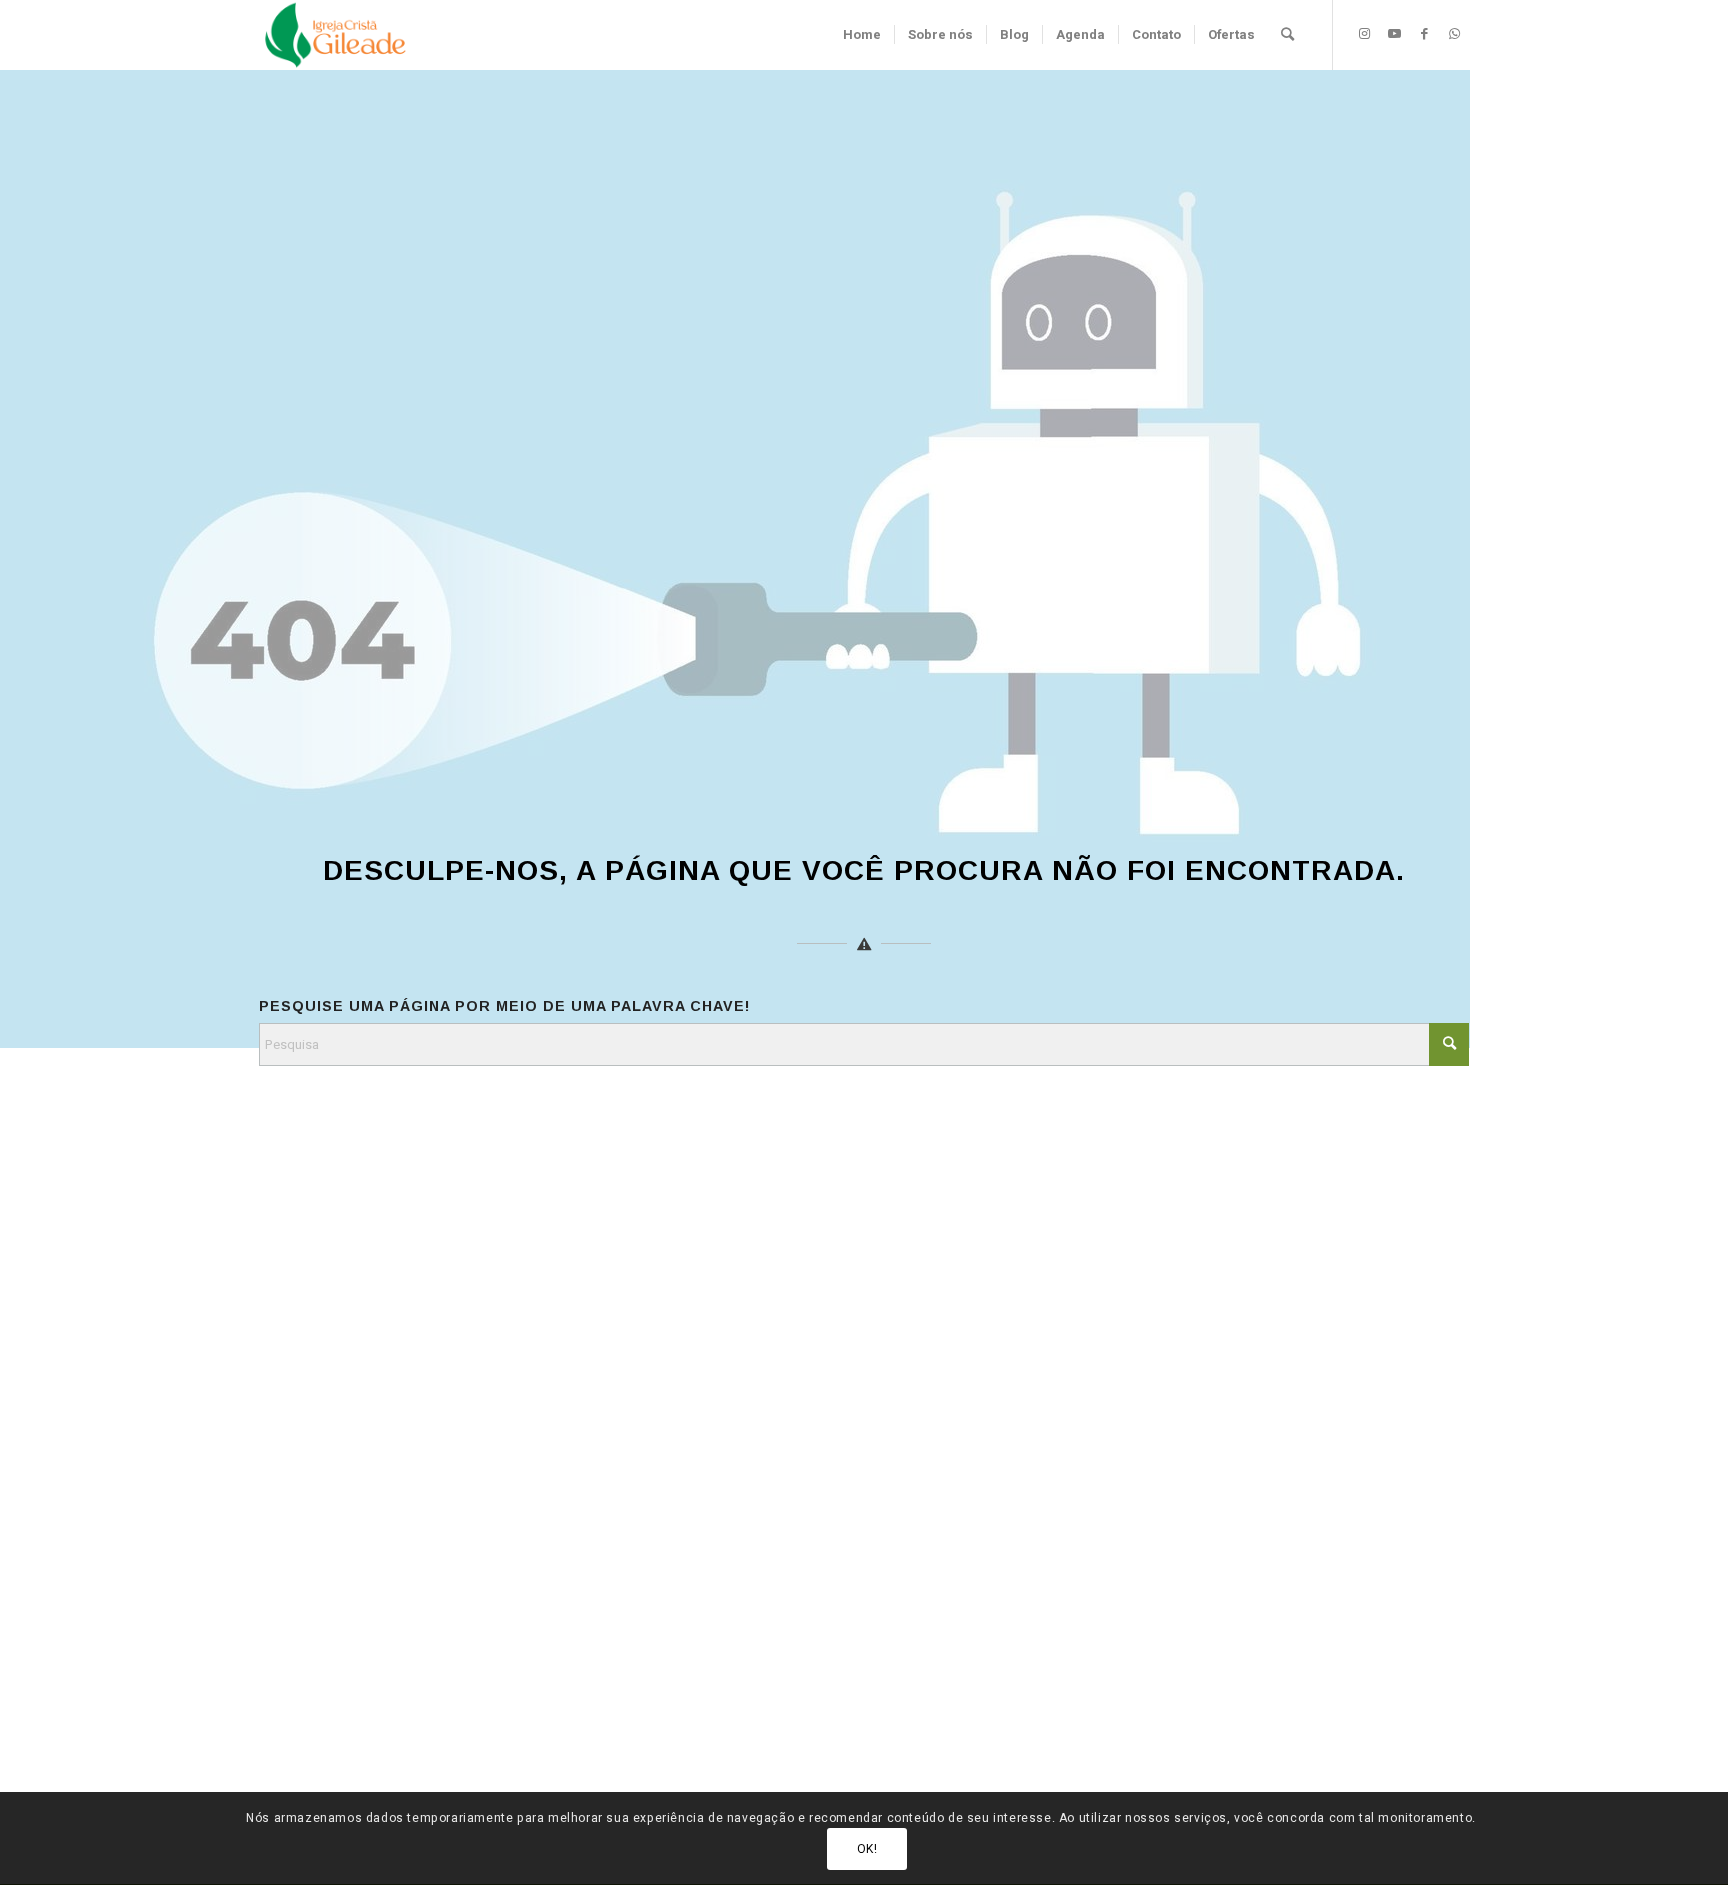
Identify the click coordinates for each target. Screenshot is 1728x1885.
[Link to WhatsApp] (1454, 34)
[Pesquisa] (1287, 35)
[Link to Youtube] (1394, 34)
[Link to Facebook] (1424, 34)
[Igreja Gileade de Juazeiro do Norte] (335, 35)
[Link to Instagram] (1364, 34)
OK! (867, 1850)
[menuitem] (862, 35)
